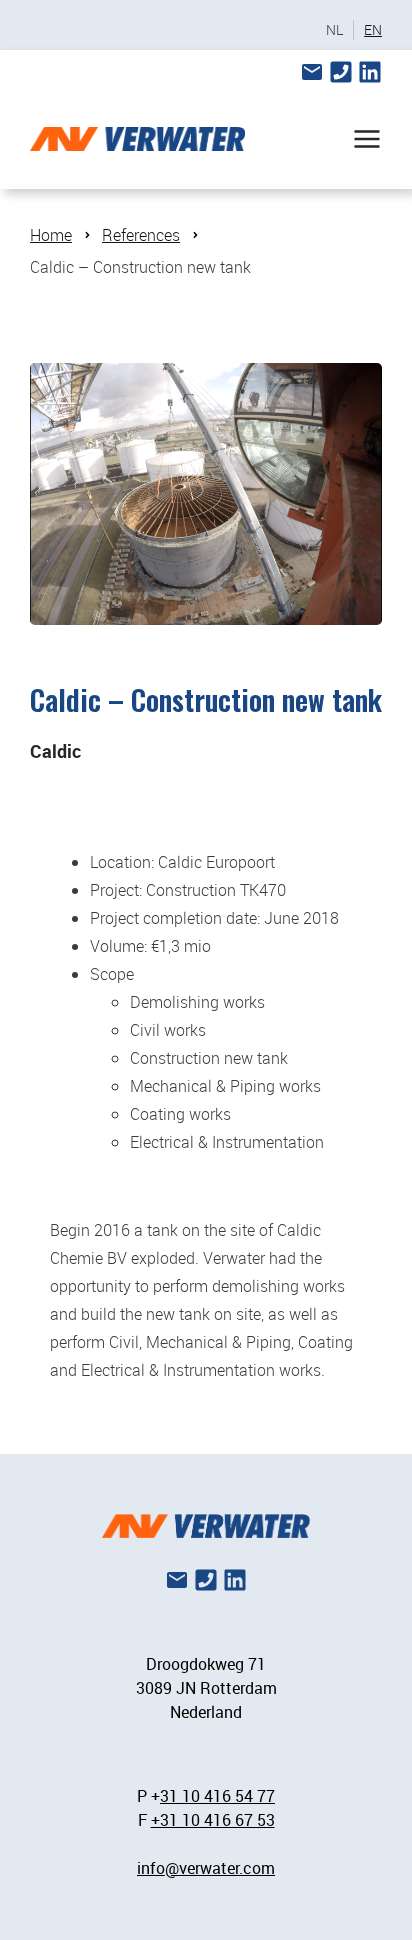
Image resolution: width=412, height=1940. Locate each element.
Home (51, 235)
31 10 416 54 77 (217, 1796)
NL (334, 30)
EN (373, 30)
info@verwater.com (206, 1868)
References (141, 235)
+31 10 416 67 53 (213, 1820)
